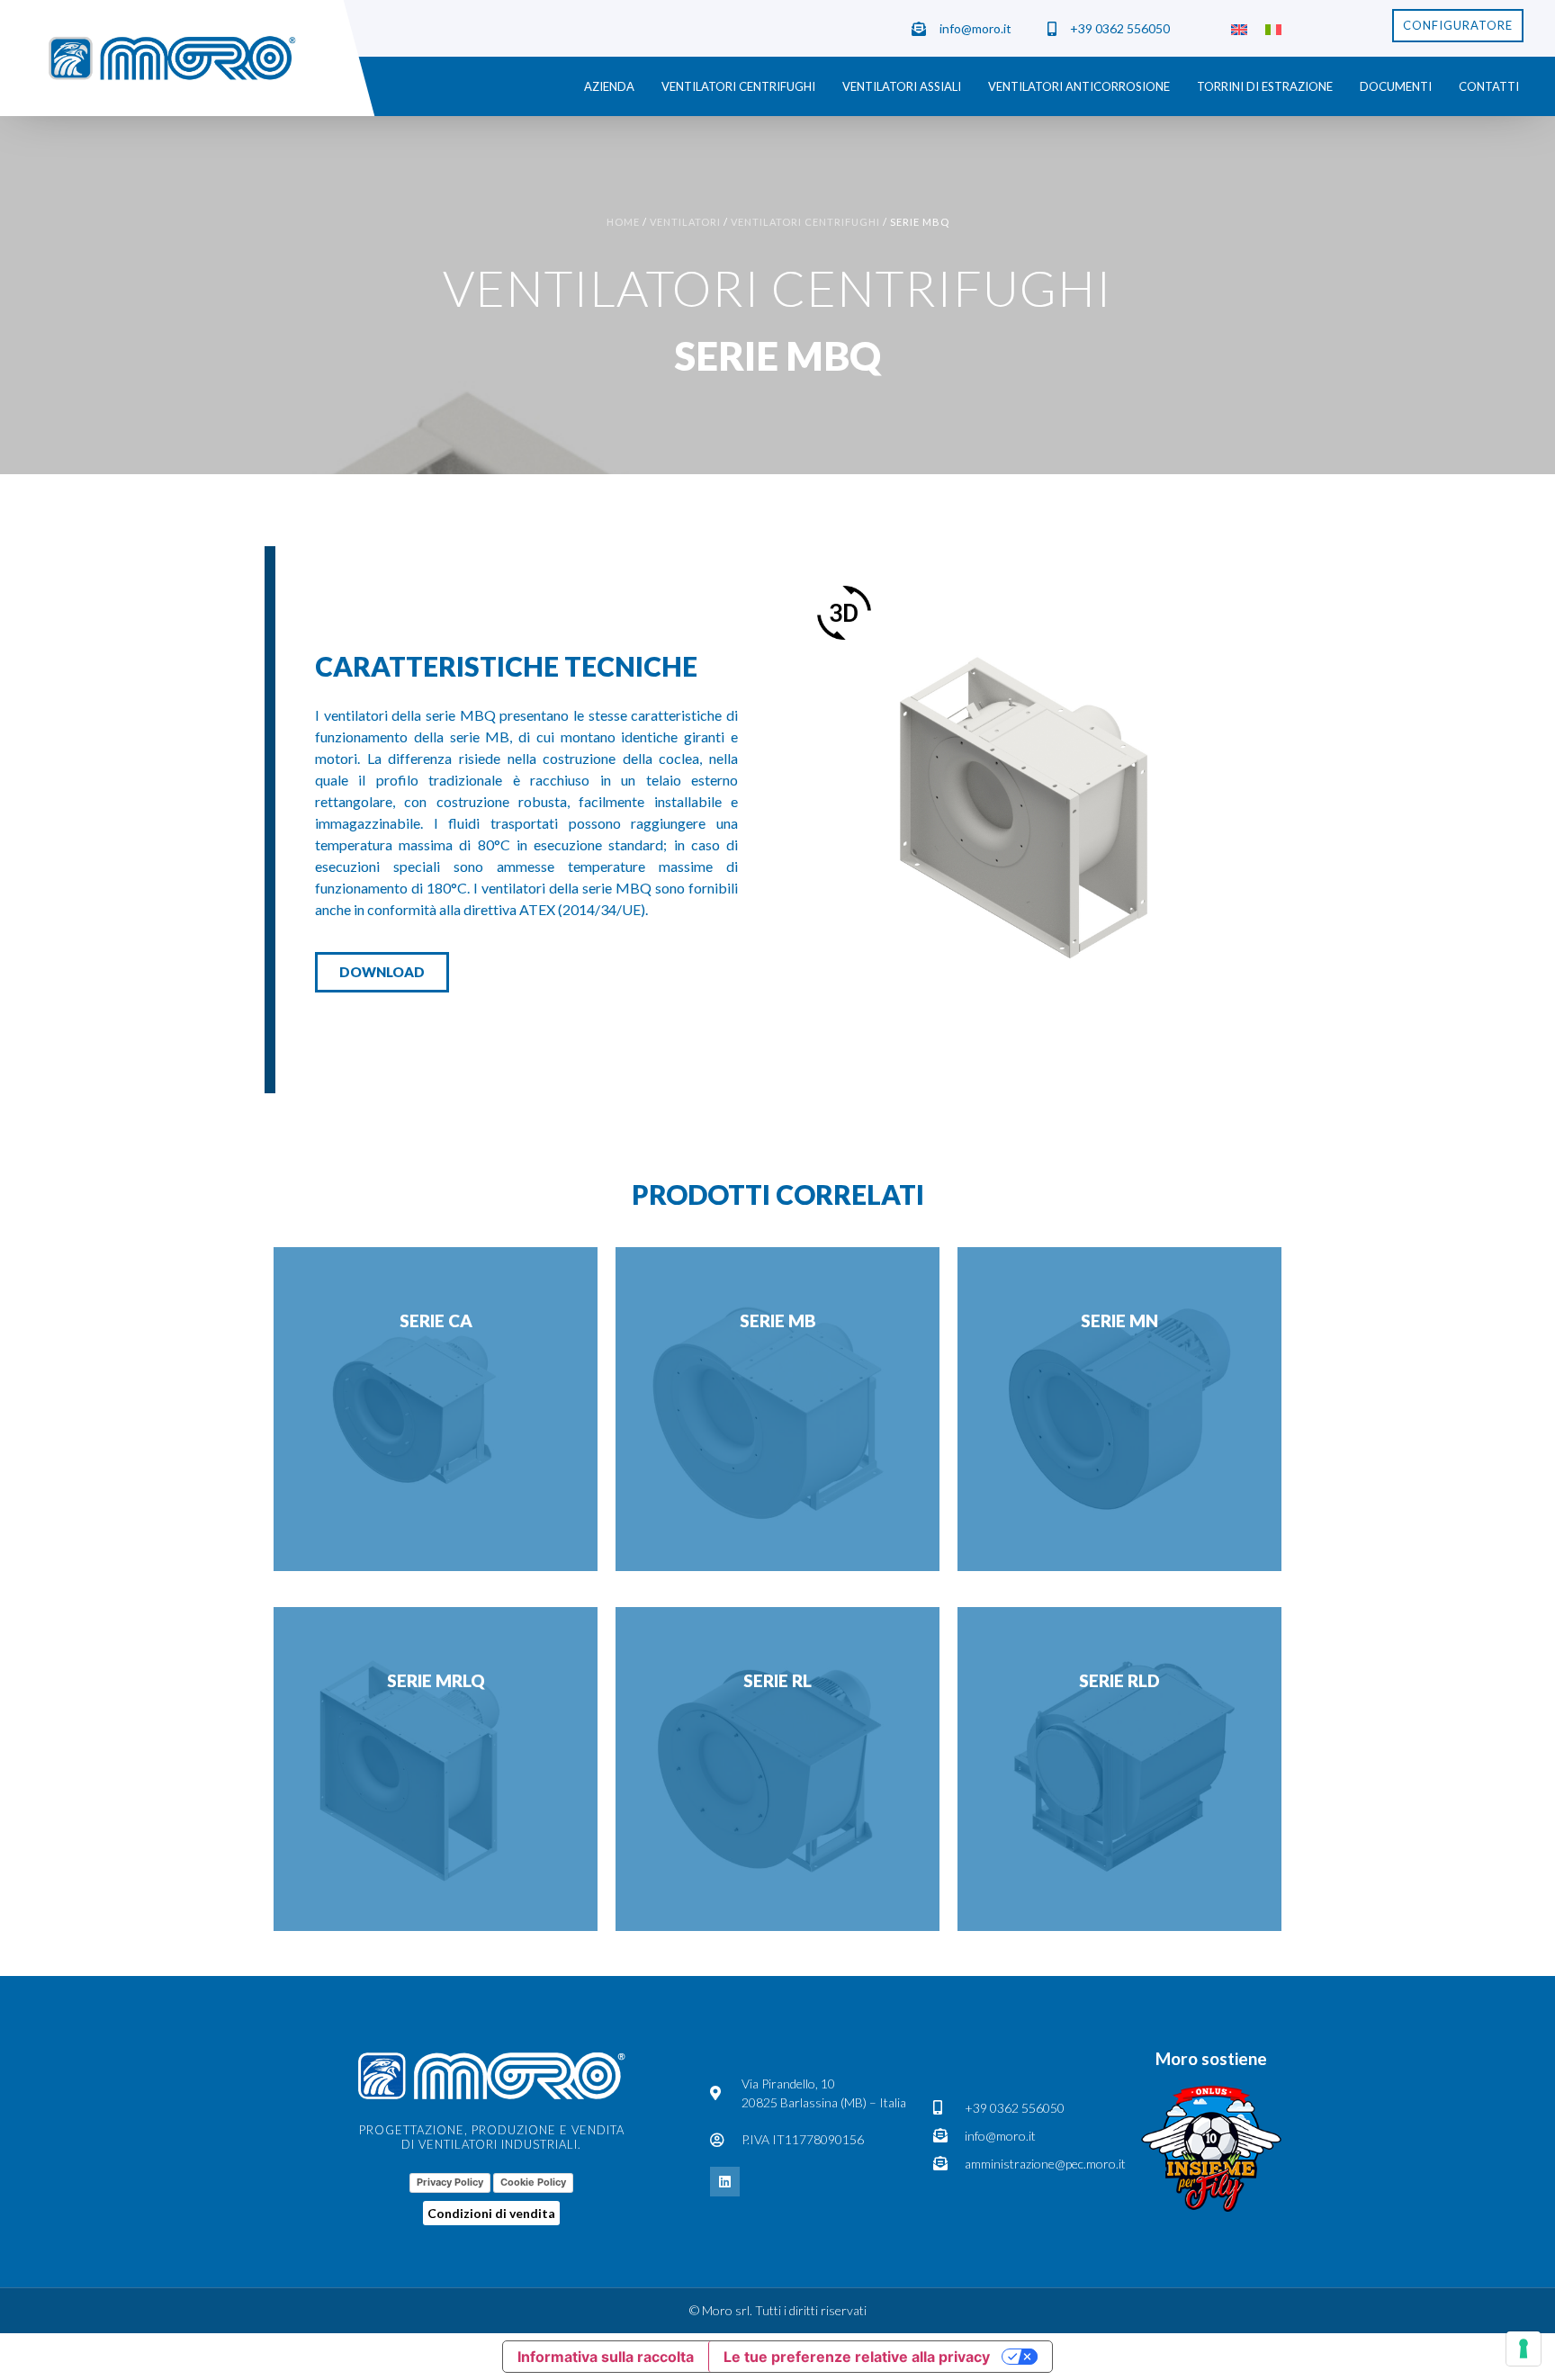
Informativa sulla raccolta (606, 2357)
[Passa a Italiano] (1273, 28)
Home (623, 222)
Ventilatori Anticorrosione (1079, 86)
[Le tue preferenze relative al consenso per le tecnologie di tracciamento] (1524, 2349)
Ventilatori (685, 222)
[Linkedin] (725, 2182)
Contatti (1489, 86)
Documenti (1396, 86)
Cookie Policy (533, 2182)
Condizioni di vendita (491, 2213)
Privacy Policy (450, 2182)
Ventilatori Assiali (902, 86)
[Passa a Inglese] (1239, 28)
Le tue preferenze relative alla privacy (857, 2357)
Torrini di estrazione (1265, 86)
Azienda (609, 86)
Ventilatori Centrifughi (738, 86)
